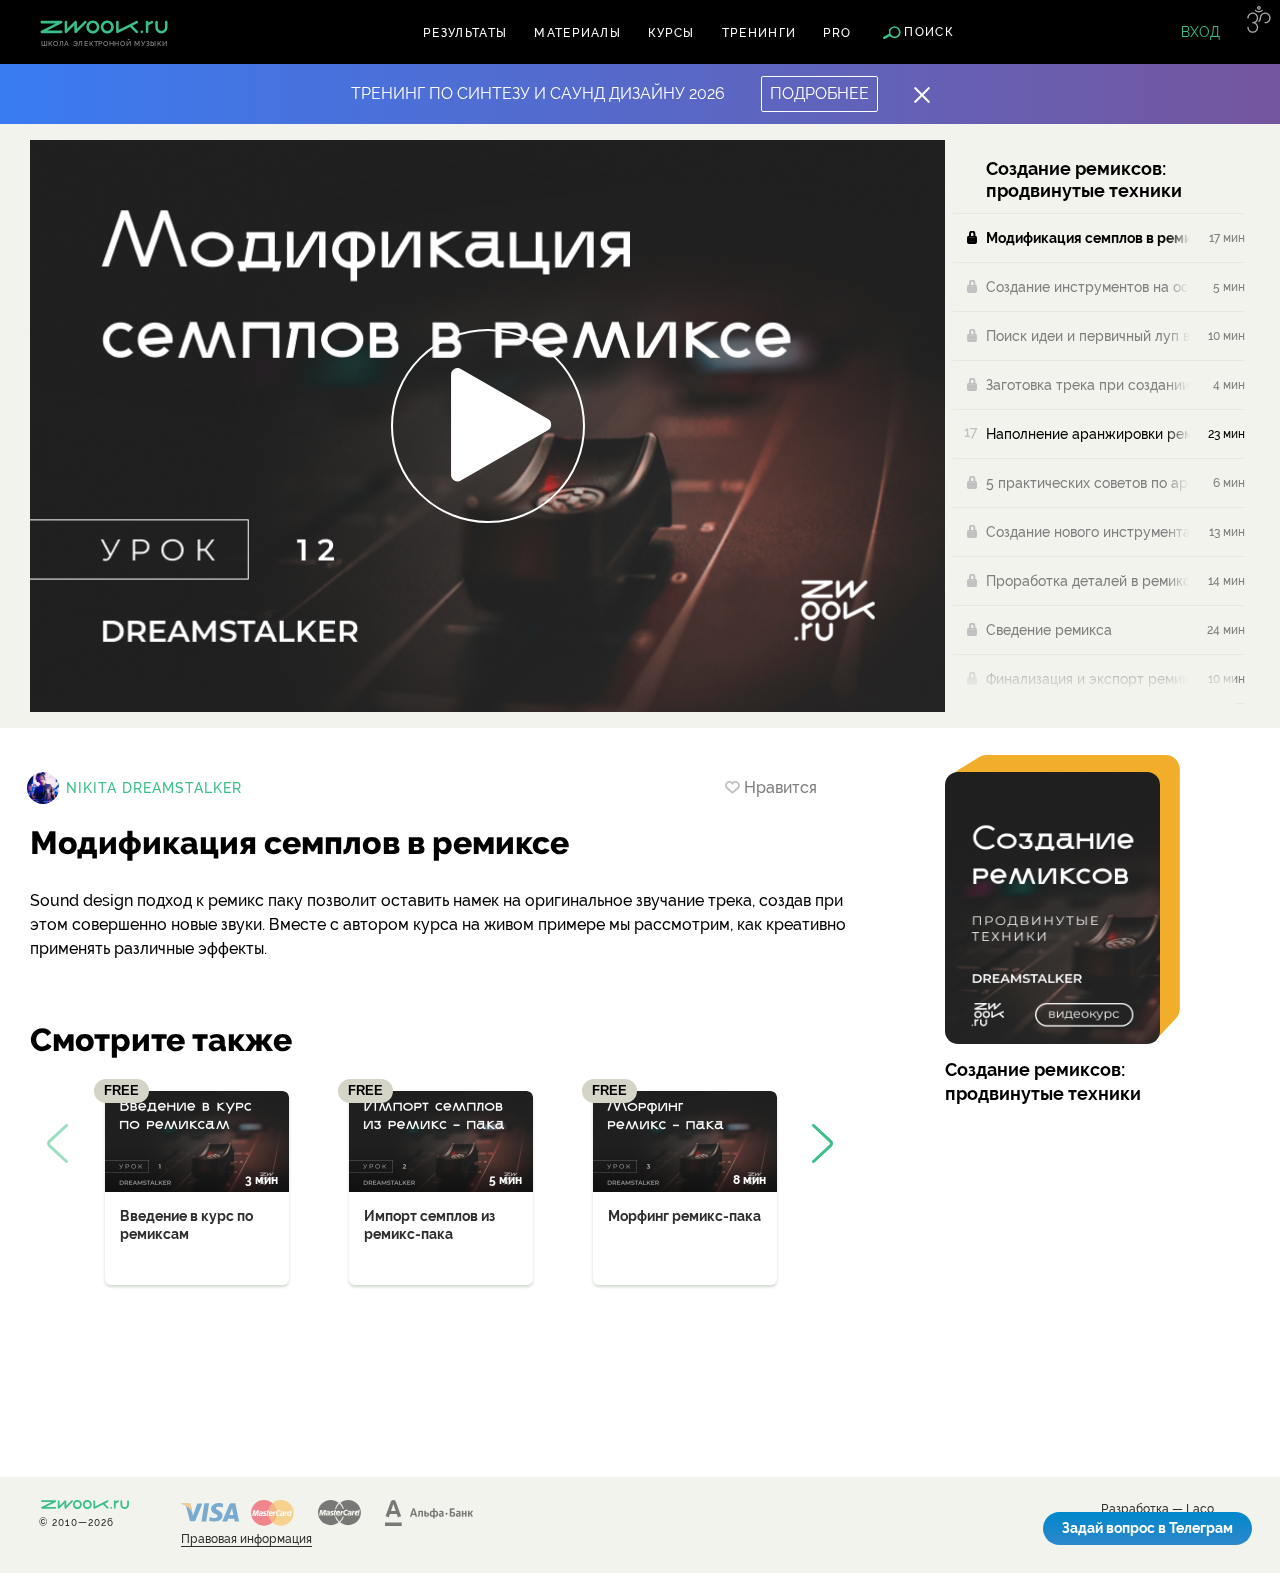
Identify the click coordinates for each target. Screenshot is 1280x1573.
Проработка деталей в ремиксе (1088, 581)
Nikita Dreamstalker (154, 788)
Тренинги (759, 33)
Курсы (671, 33)
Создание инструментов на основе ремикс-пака (1088, 287)
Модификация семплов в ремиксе (1088, 238)
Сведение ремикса (1049, 630)
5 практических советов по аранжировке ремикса (1088, 483)
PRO (837, 33)
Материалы (577, 33)
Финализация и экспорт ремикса (1088, 679)
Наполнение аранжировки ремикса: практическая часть (1088, 434)
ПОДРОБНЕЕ (819, 93)
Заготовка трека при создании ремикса (1088, 385)
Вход (1200, 32)
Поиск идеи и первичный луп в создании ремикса (1088, 336)
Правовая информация (246, 1539)
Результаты (465, 33)
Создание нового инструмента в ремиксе (1088, 532)
